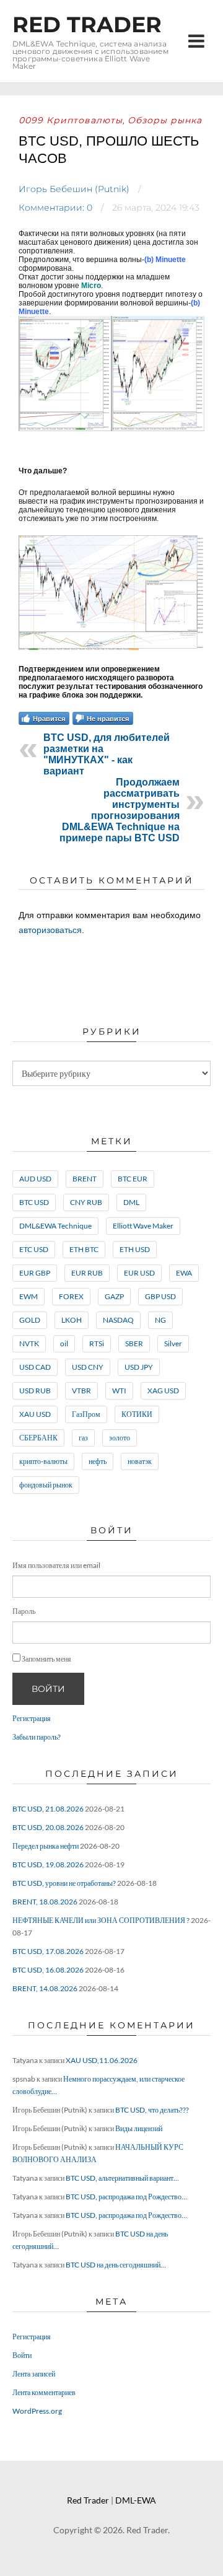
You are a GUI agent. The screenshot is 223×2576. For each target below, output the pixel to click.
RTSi (97, 1343)
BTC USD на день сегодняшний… (116, 2265)
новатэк (140, 1461)
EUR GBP (35, 1273)
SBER (134, 1343)
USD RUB (35, 1391)
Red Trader (87, 24)
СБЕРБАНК (38, 1438)
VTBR (81, 1391)
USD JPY (139, 1367)
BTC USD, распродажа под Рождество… (126, 2197)
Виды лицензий (139, 2128)
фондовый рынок (46, 1485)
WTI (119, 1391)
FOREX (71, 1296)
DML (131, 1202)
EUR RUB (87, 1273)
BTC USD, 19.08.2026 (48, 1864)
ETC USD (34, 1249)
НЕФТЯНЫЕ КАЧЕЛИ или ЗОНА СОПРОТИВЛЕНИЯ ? (101, 1920)
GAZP (114, 1296)
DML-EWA (136, 2500)
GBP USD (160, 1296)
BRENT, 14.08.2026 (45, 1988)
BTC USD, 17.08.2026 (48, 1951)
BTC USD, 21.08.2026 (48, 1809)
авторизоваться (50, 930)
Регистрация (32, 1718)
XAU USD (35, 1414)
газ (83, 1438)
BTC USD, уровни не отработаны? (64, 1883)
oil (64, 1343)
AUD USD (35, 1179)
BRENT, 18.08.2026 (45, 1902)
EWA (184, 1273)
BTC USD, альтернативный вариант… (122, 2178)
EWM (28, 1296)
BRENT (85, 1179)
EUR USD (139, 1273)
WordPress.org (37, 2411)
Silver (173, 1343)
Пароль (24, 1611)
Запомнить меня (46, 1659)
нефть (98, 1461)
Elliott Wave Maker (143, 1226)
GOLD (30, 1320)
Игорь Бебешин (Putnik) (74, 189)
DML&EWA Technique (55, 1226)
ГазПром (86, 1414)
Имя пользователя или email (56, 1565)
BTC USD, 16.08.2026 (48, 1970)
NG (160, 1320)
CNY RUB (86, 1202)
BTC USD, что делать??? (152, 2110)
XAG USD (163, 1391)
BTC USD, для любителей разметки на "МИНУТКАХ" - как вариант (107, 754)
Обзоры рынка (165, 120)
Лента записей (34, 2374)
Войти (48, 1689)
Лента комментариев (44, 2392)
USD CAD (35, 1367)
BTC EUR (133, 1179)
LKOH (72, 1320)
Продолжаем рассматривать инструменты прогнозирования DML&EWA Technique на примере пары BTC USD (120, 810)
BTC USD (34, 1202)
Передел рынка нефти (46, 1846)
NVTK (29, 1343)
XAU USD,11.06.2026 (102, 2060)
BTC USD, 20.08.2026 (48, 1827)
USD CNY (88, 1367)
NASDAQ (118, 1320)
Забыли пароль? (37, 1737)
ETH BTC (84, 1249)
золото (120, 1438)
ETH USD (135, 1249)
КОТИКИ (137, 1414)
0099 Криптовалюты (71, 120)
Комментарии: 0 (55, 208)
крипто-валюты (43, 1461)
